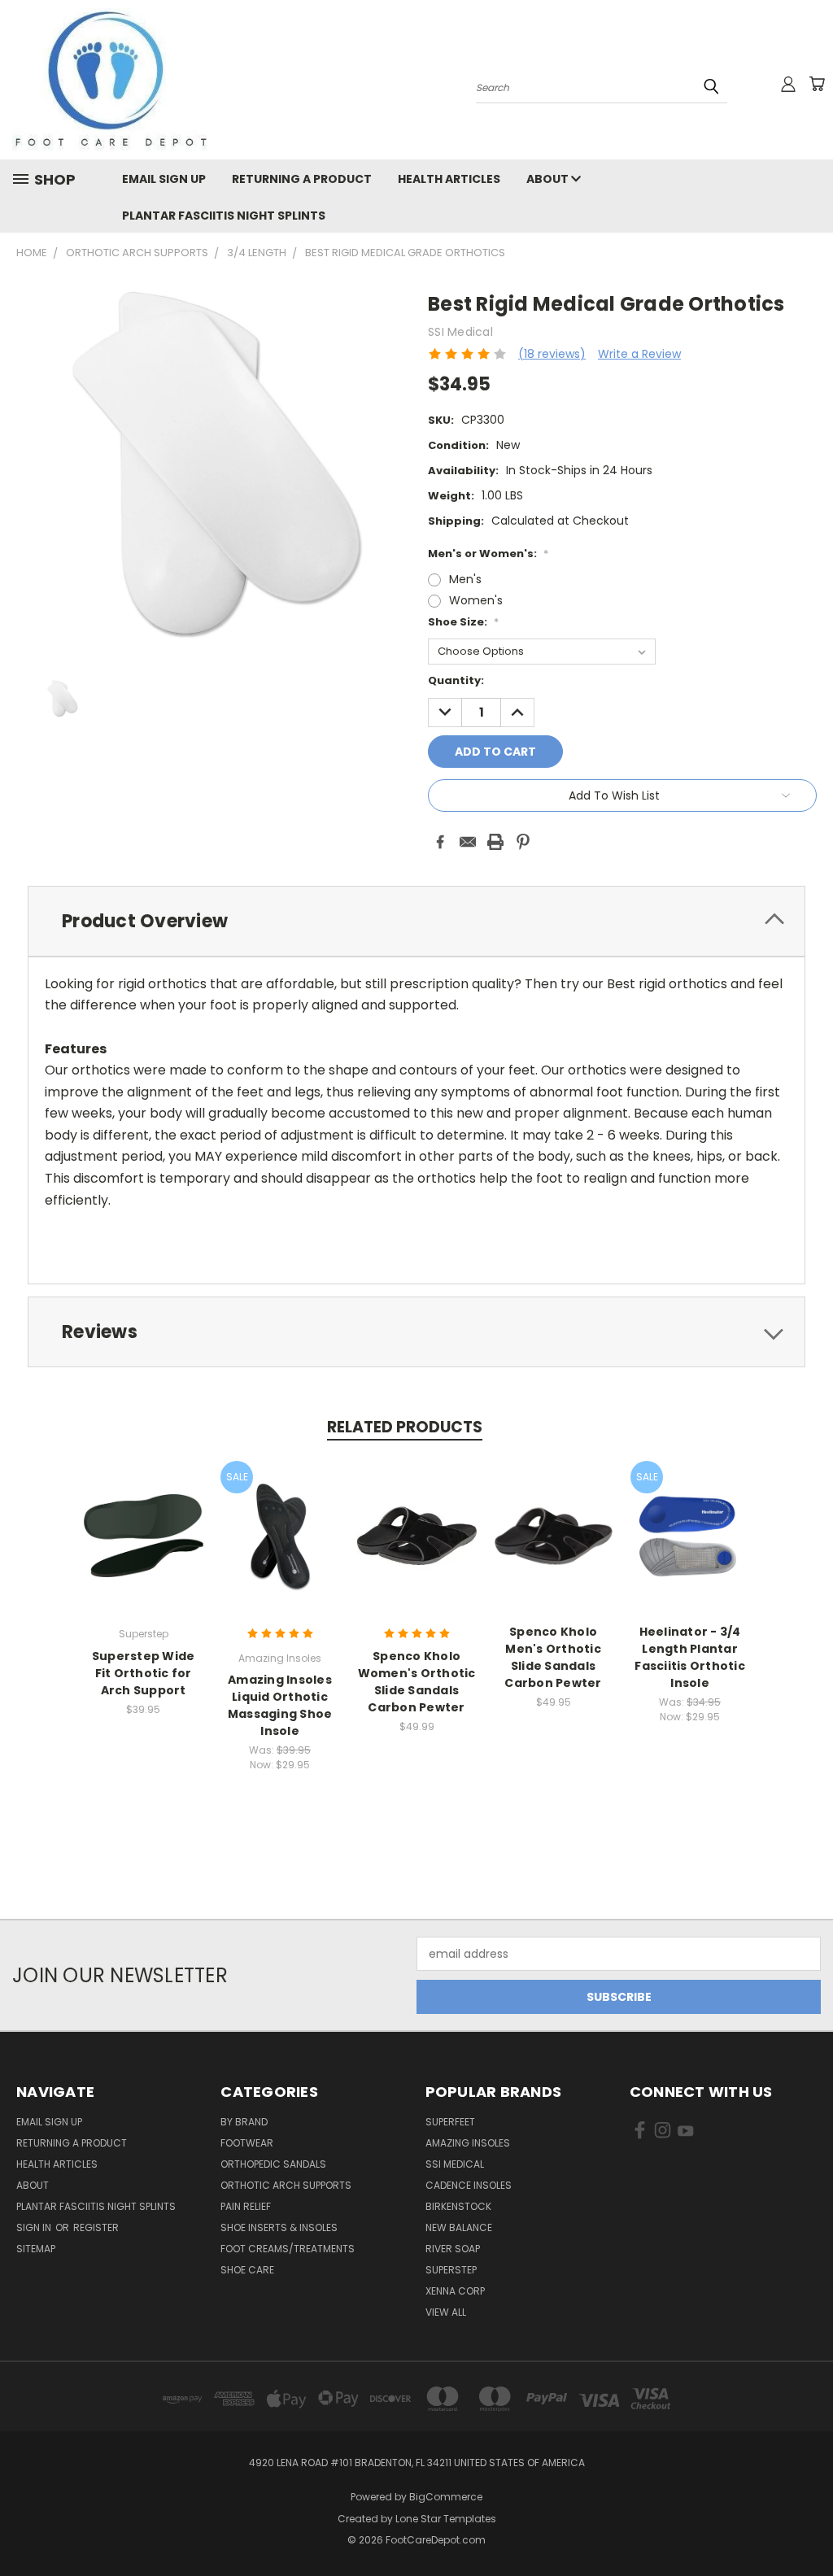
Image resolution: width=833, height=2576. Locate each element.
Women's (476, 600)
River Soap (453, 2249)
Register (96, 2227)
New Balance (459, 2227)
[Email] (468, 842)
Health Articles (449, 179)
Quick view (143, 1518)
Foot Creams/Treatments (288, 2249)
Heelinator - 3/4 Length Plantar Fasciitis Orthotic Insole (690, 1657)
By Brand (244, 2122)
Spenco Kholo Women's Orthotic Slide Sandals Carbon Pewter (417, 1682)
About (549, 179)
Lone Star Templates (446, 2519)
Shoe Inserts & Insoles (279, 2227)
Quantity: (456, 680)
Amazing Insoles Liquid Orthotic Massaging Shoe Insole (280, 1705)
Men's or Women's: (488, 554)
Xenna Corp (455, 2291)
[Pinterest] (523, 842)
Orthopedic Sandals (273, 2164)
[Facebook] (440, 842)
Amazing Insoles (468, 2143)
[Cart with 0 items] (817, 84)
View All (446, 2312)
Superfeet (450, 2122)
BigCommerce (446, 2497)
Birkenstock (458, 2206)
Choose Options (144, 1548)
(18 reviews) (552, 354)
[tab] (416, 921)
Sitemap (36, 2249)
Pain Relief (246, 2206)
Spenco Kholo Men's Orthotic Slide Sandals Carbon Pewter (553, 1657)
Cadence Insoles (469, 2185)
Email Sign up (164, 179)
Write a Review (639, 354)
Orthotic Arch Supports (286, 2185)
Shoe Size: (463, 622)
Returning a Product (302, 179)
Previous (808, 2525)
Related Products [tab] (405, 1427)
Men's (465, 579)
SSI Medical (455, 2164)
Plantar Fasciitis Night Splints (224, 216)
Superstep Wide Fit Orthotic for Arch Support (144, 1673)
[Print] (495, 842)
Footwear (247, 2143)
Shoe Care (247, 2270)
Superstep (451, 2270)
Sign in (35, 2227)
